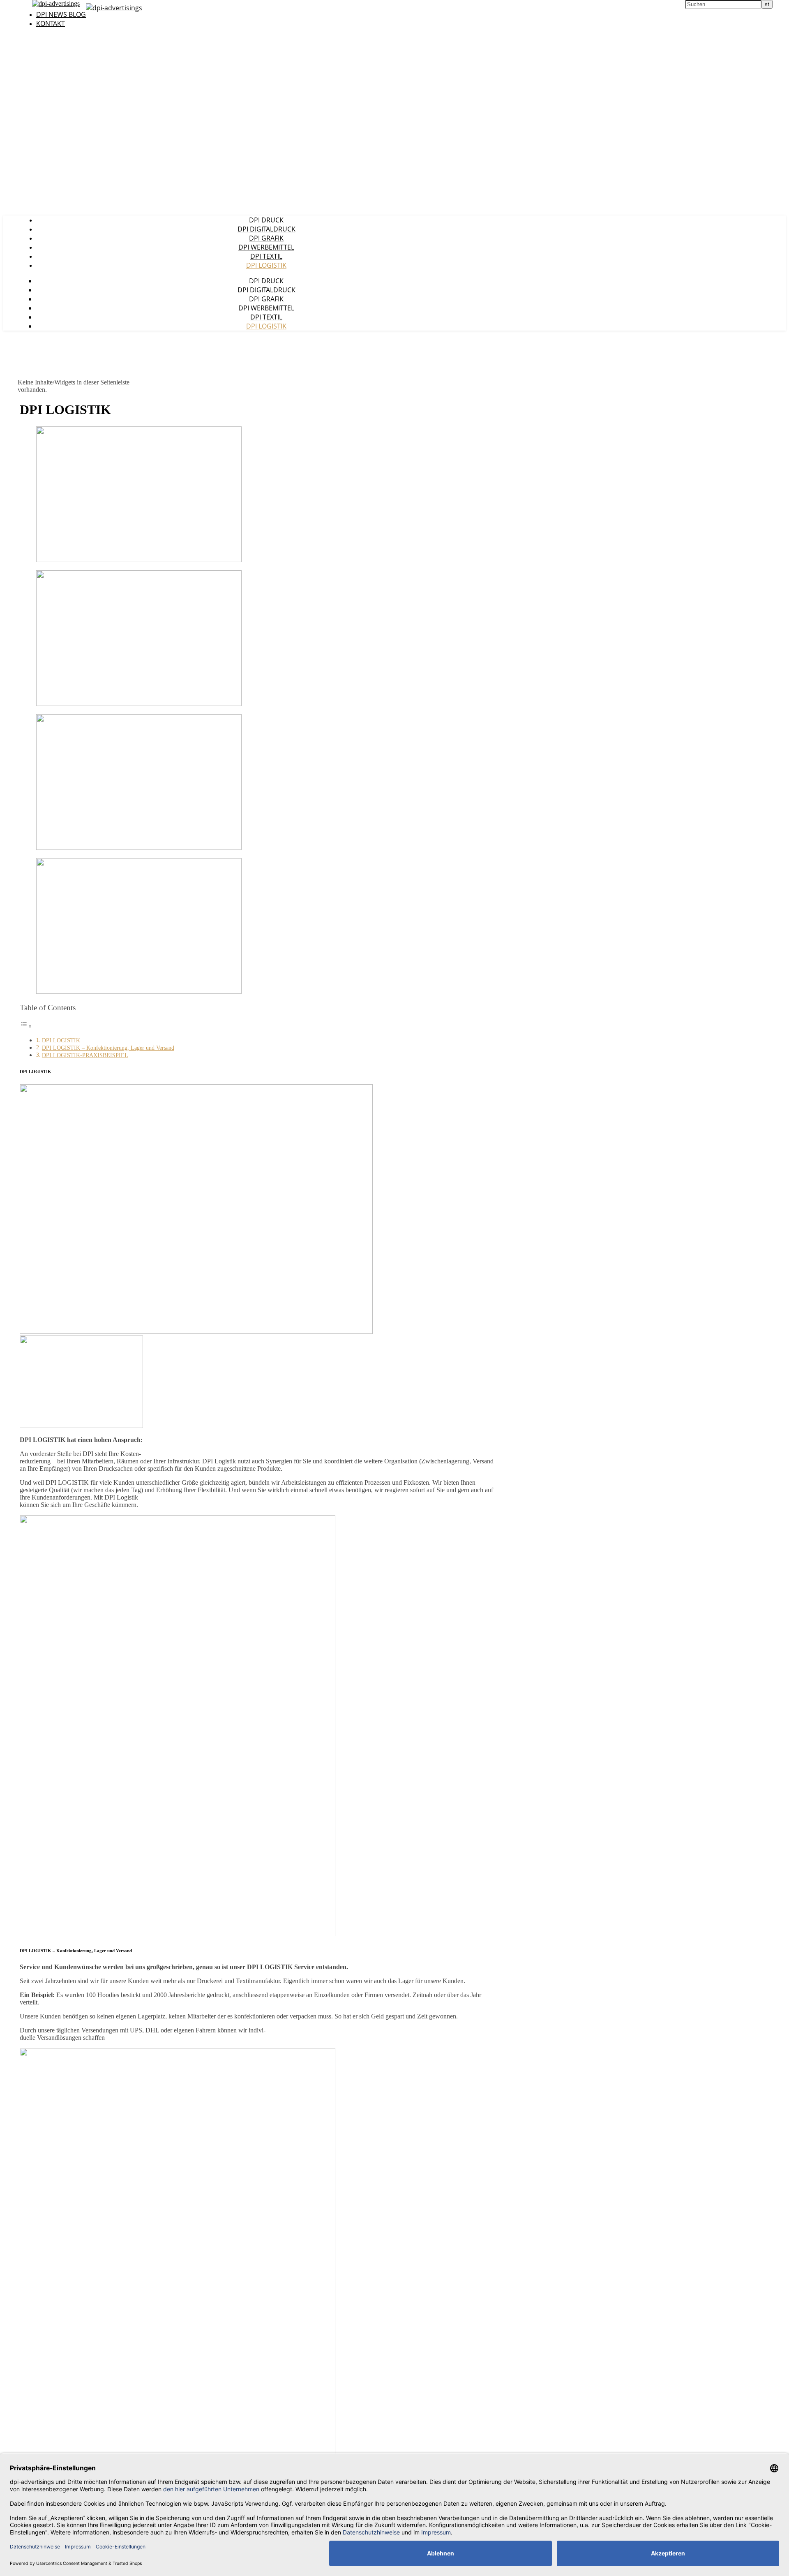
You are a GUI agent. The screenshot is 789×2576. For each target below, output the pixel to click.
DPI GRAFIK (266, 238)
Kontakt (51, 23)
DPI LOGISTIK (266, 265)
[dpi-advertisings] (114, 8)
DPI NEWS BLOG (61, 14)
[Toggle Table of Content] (26, 1026)
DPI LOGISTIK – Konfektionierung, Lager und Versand (108, 1048)
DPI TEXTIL (266, 256)
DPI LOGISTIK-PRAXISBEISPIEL (85, 1055)
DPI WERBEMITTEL (266, 247)
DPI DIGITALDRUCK (266, 229)
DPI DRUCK (266, 220)
